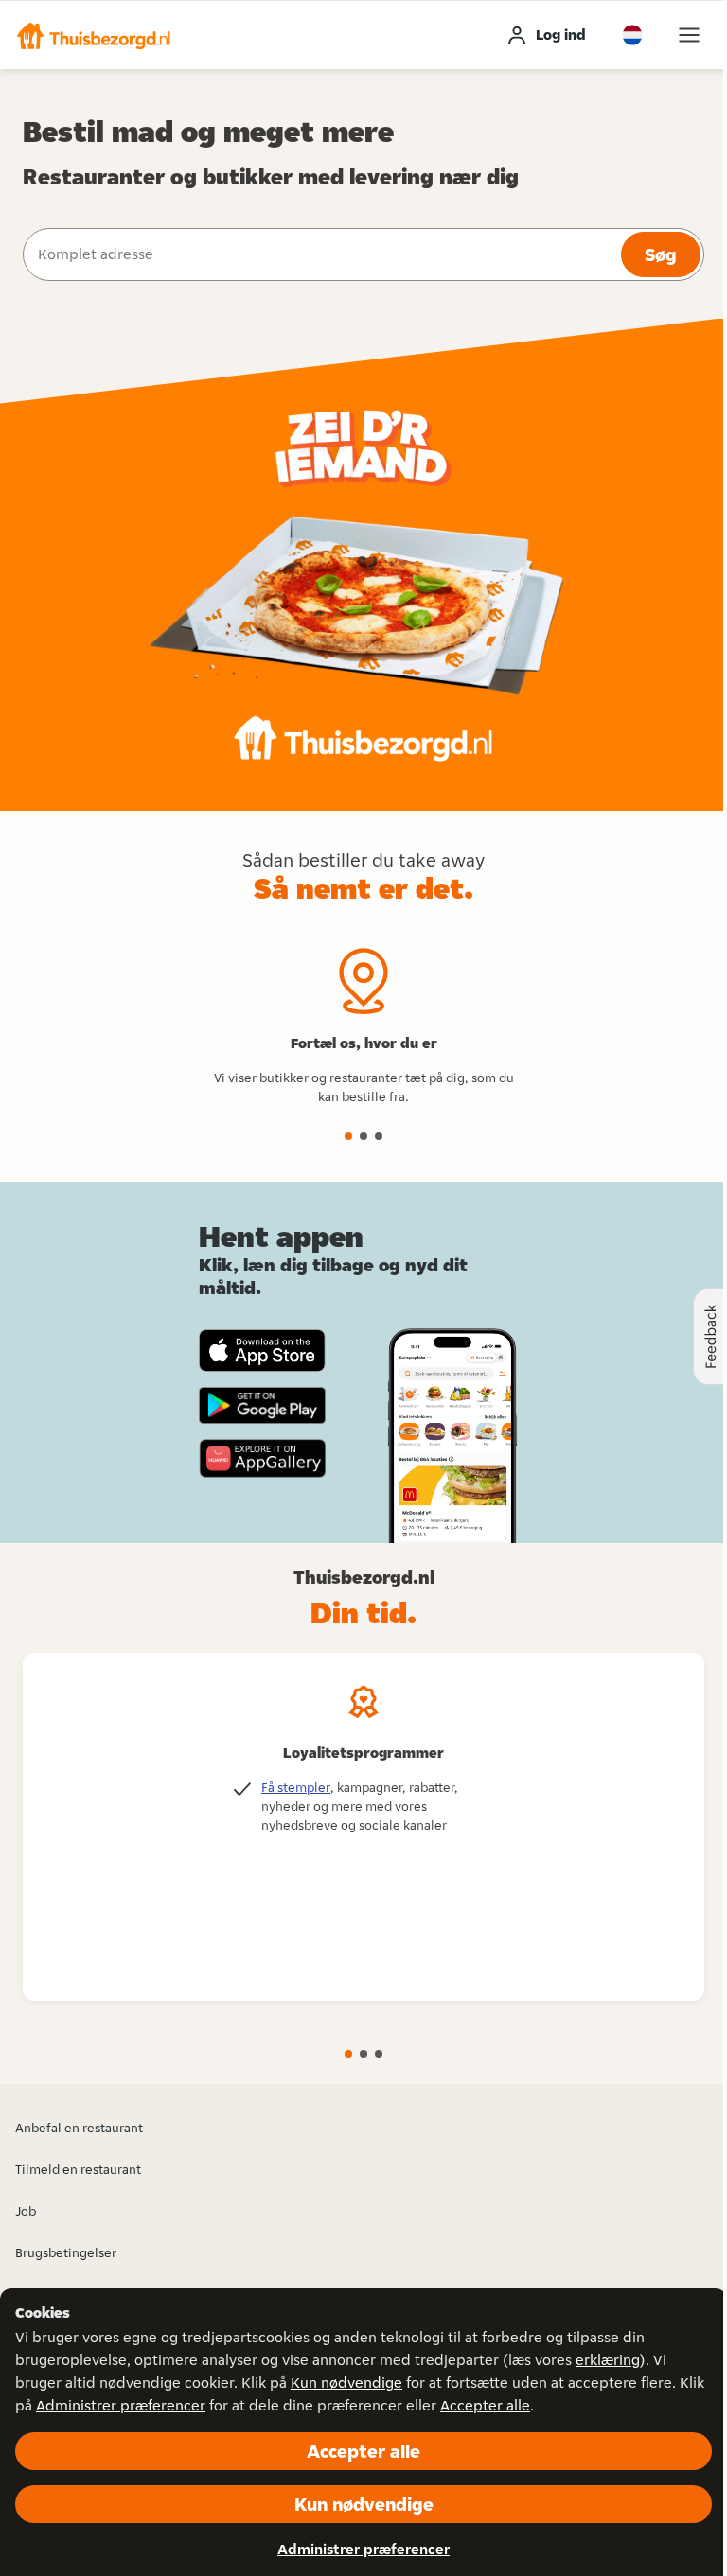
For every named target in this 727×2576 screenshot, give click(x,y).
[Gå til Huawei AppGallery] (262, 1458)
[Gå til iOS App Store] (262, 1350)
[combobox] (320, 254)
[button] (94, 35)
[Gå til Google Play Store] (262, 1406)
